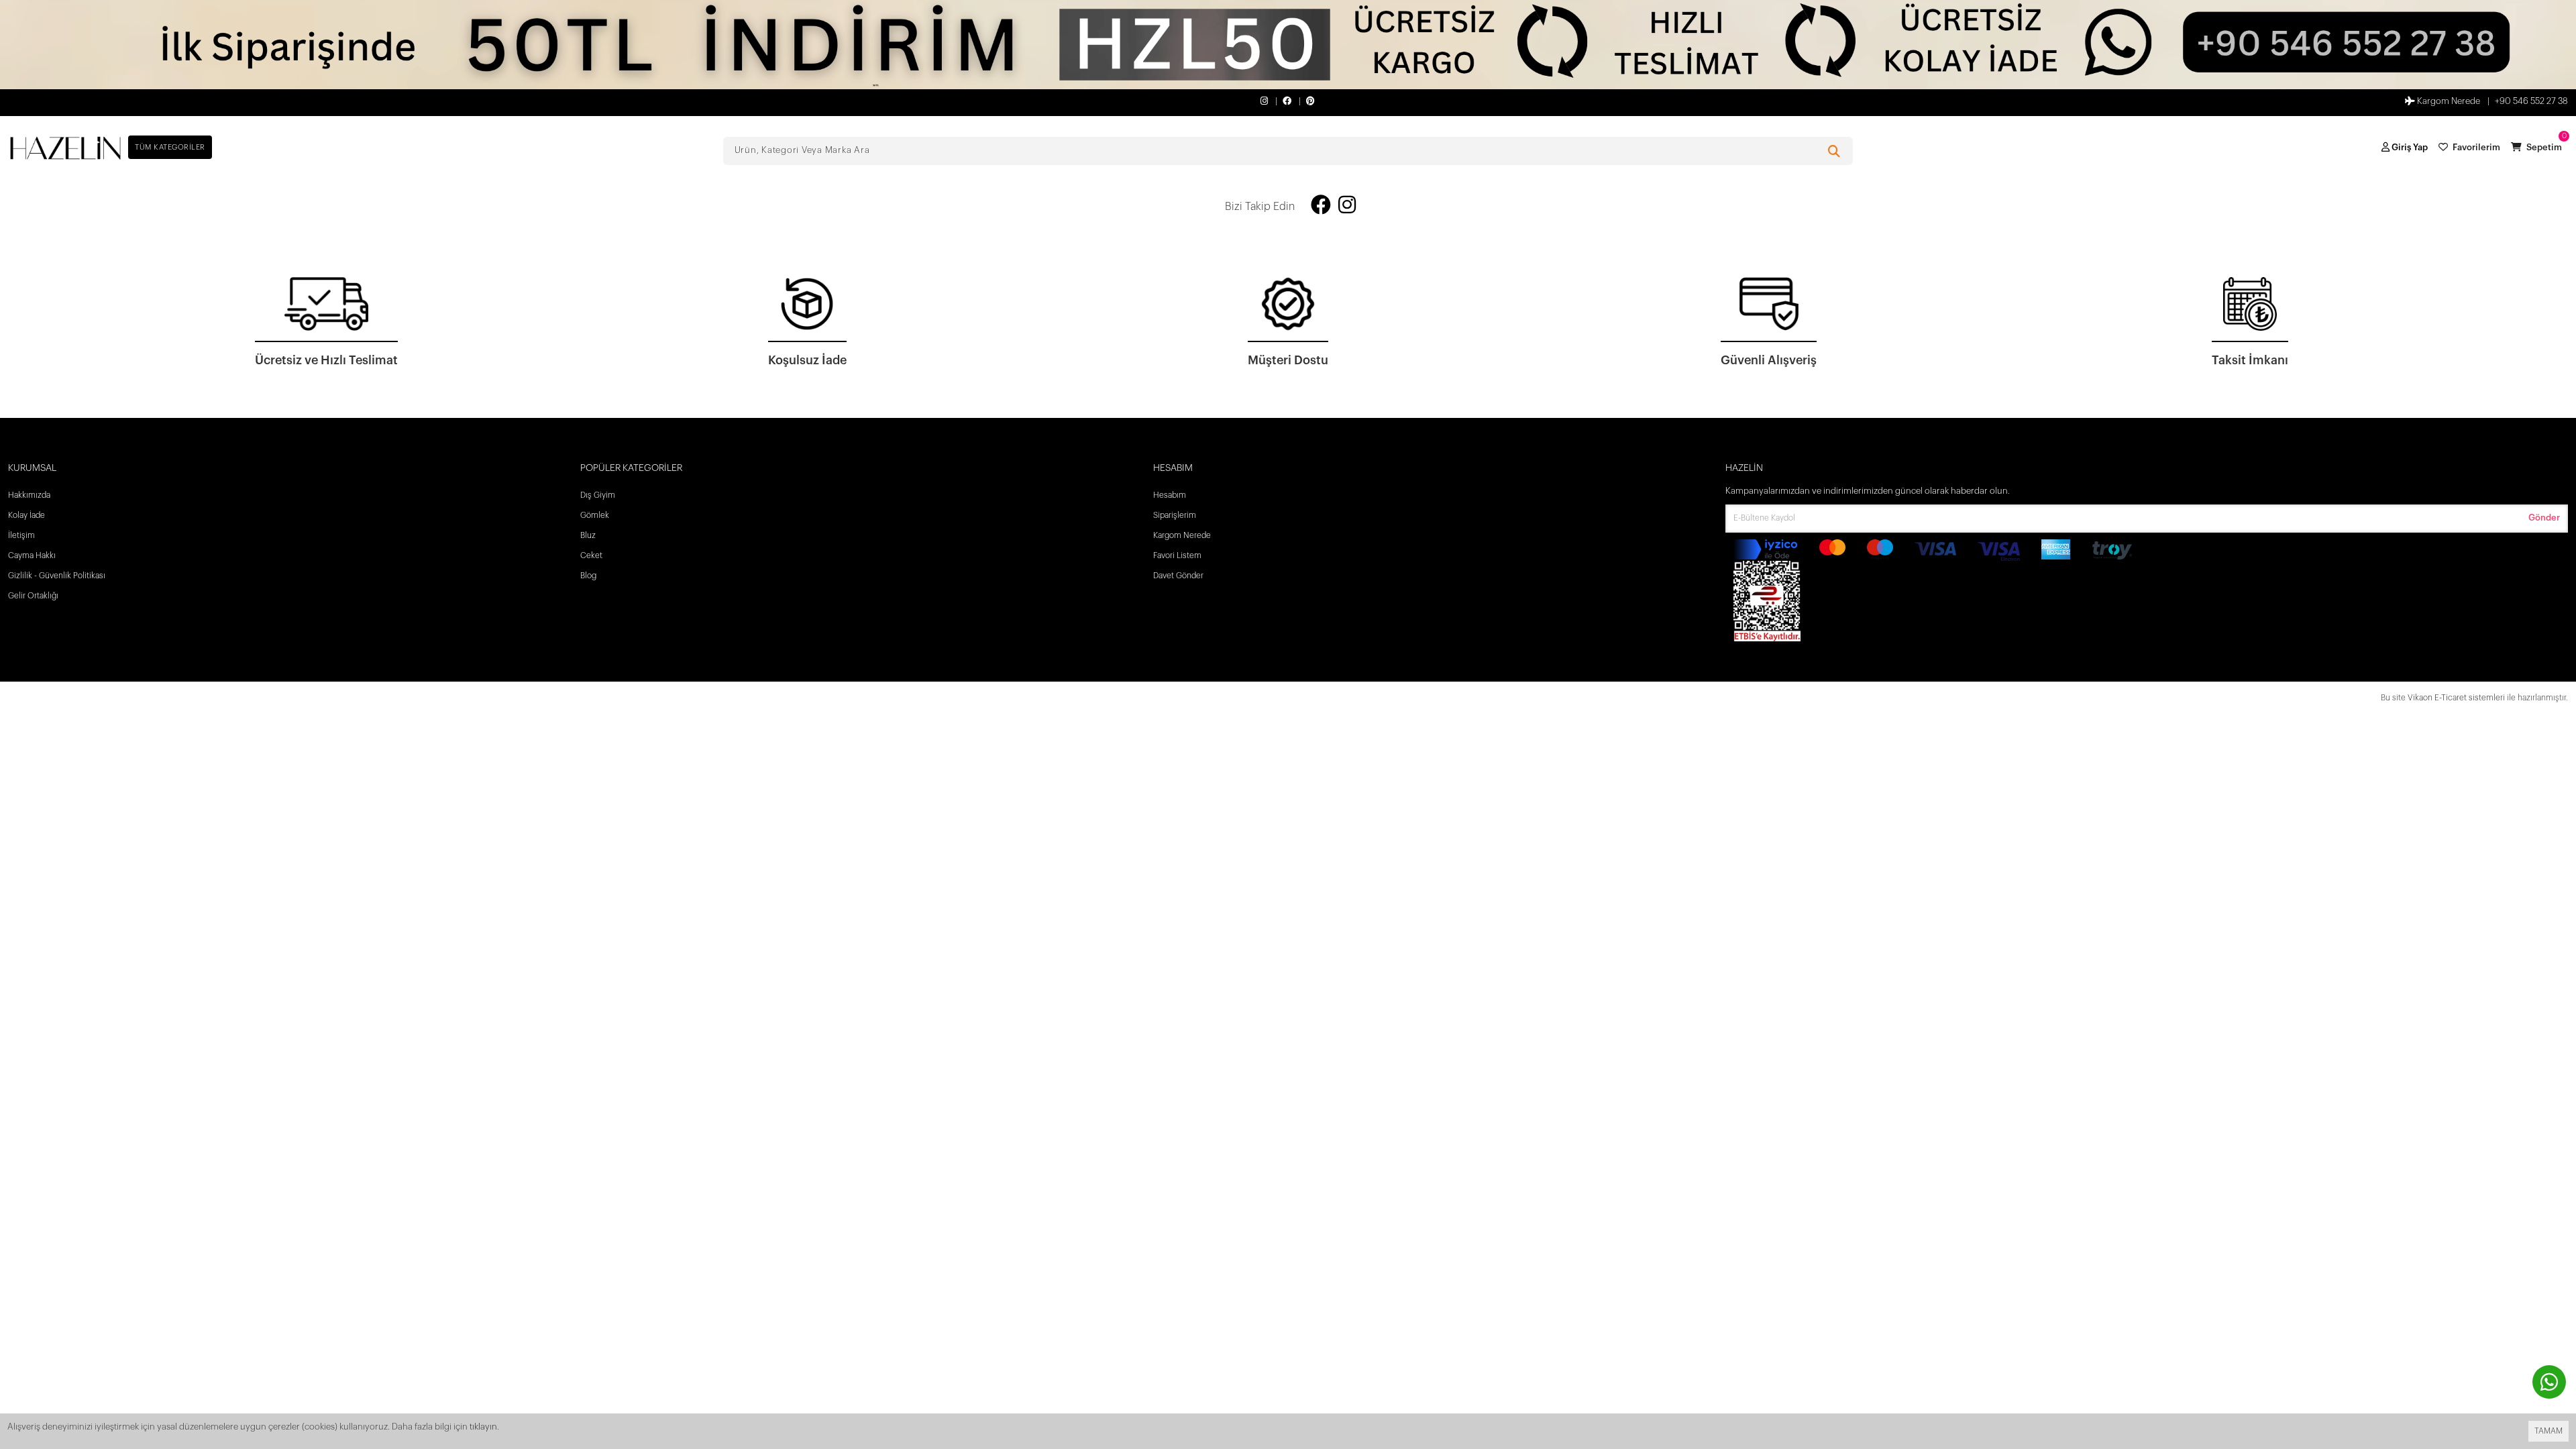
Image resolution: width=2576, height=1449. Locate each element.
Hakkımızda (29, 495)
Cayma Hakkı (32, 555)
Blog (588, 576)
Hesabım (1170, 495)
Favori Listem (1177, 555)
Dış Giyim (598, 495)
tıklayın (483, 1427)
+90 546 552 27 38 (2531, 101)
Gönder (2544, 518)
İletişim (21, 535)
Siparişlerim (1175, 515)
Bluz (588, 535)
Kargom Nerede (2448, 101)
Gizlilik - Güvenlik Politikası (57, 576)
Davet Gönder (1178, 576)
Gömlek (595, 515)
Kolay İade (26, 515)
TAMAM (2548, 1431)
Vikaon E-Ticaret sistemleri (2456, 698)
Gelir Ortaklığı (33, 596)
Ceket (591, 555)
